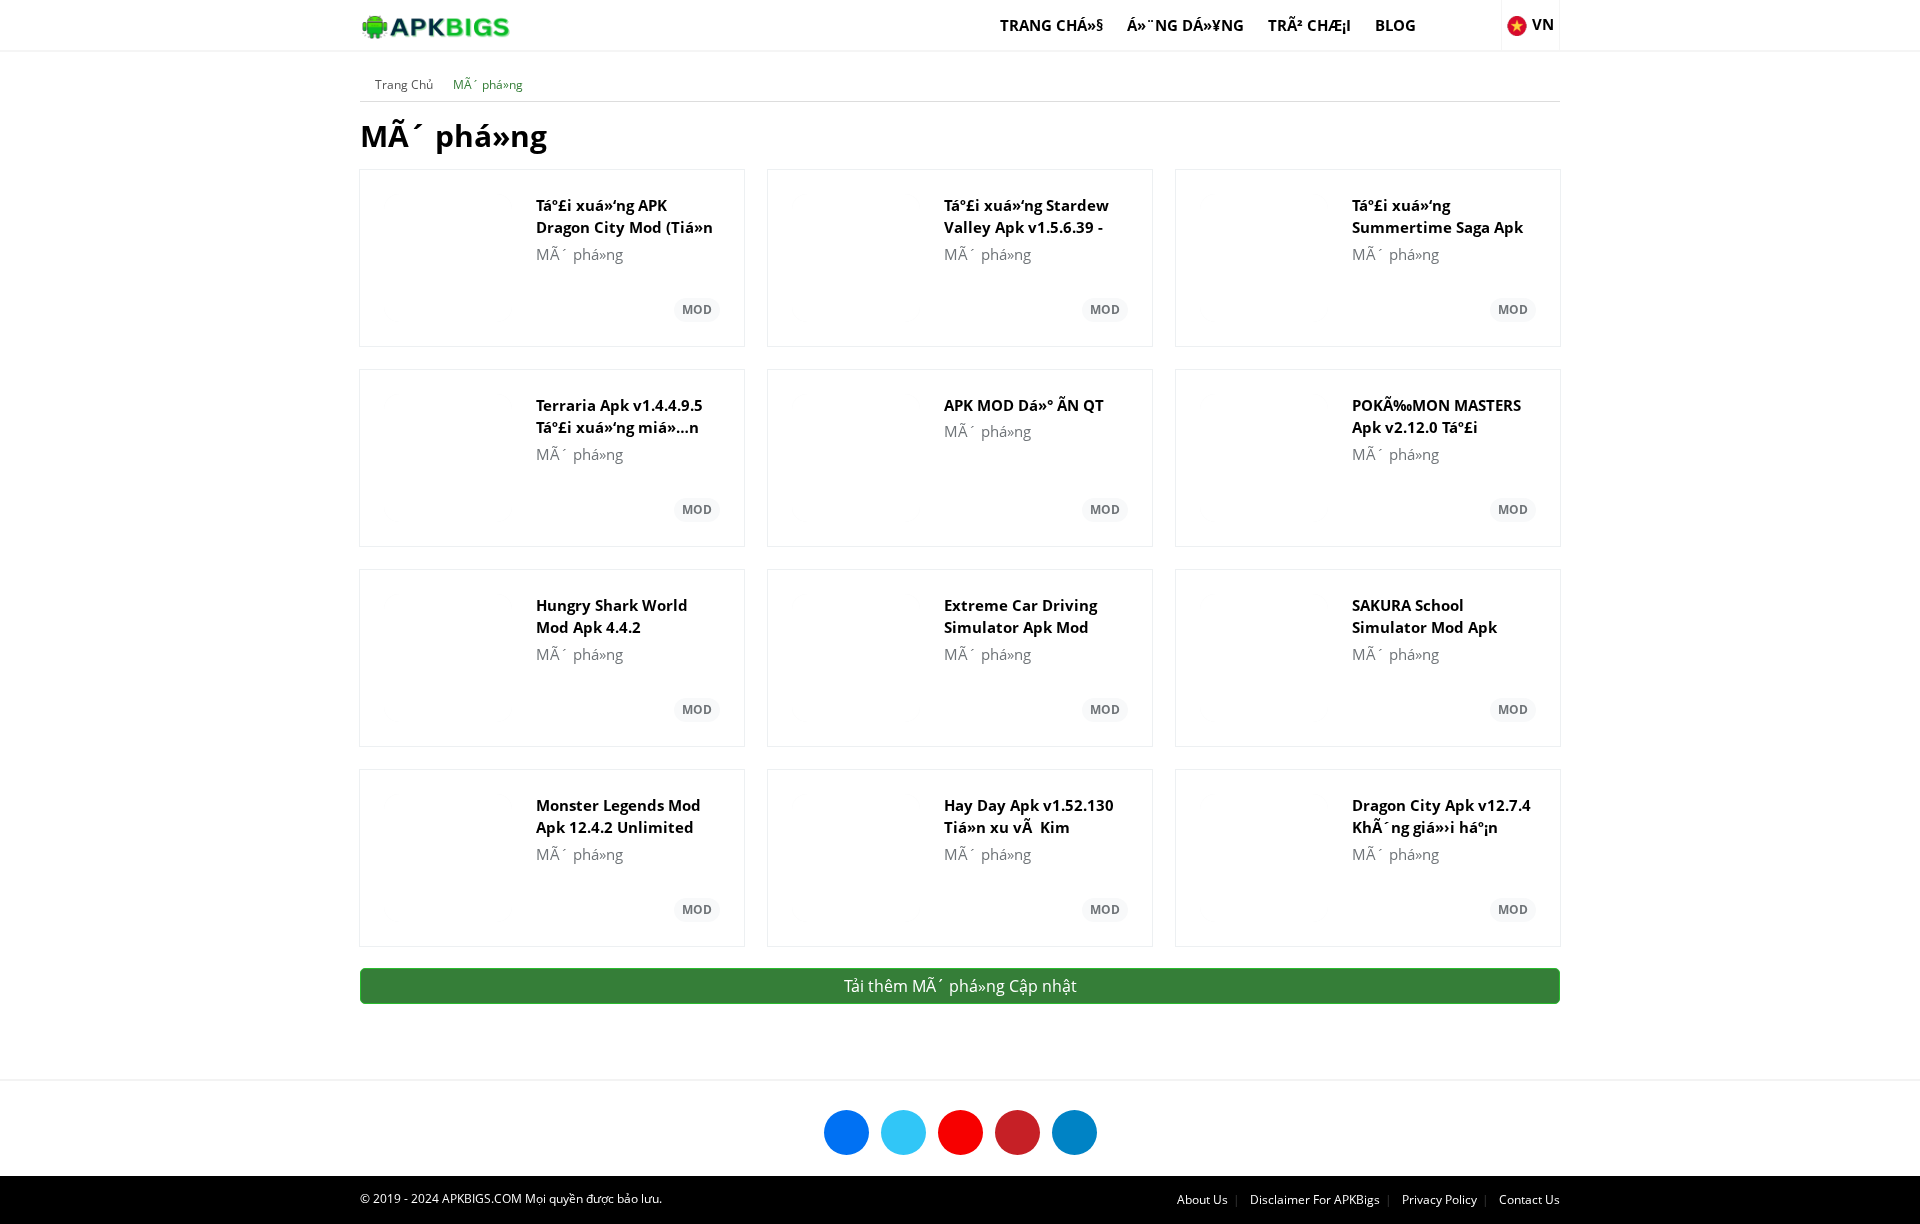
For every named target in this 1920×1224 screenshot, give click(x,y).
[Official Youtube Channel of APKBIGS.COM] (960, 1132)
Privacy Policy (1439, 1199)
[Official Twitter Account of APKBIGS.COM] (903, 1132)
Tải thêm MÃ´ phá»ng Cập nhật (960, 986)
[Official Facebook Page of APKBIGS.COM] (846, 1132)
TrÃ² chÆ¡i (1309, 25)
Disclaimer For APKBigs (1315, 1199)
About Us (1202, 1199)
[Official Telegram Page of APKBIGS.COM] (1074, 1132)
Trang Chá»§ (1051, 25)
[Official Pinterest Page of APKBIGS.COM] (1017, 1132)
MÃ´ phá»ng (488, 84)
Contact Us (1529, 1199)
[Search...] (1485, 16)
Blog (1395, 25)
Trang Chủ (404, 84)
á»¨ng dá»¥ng (1185, 25)
